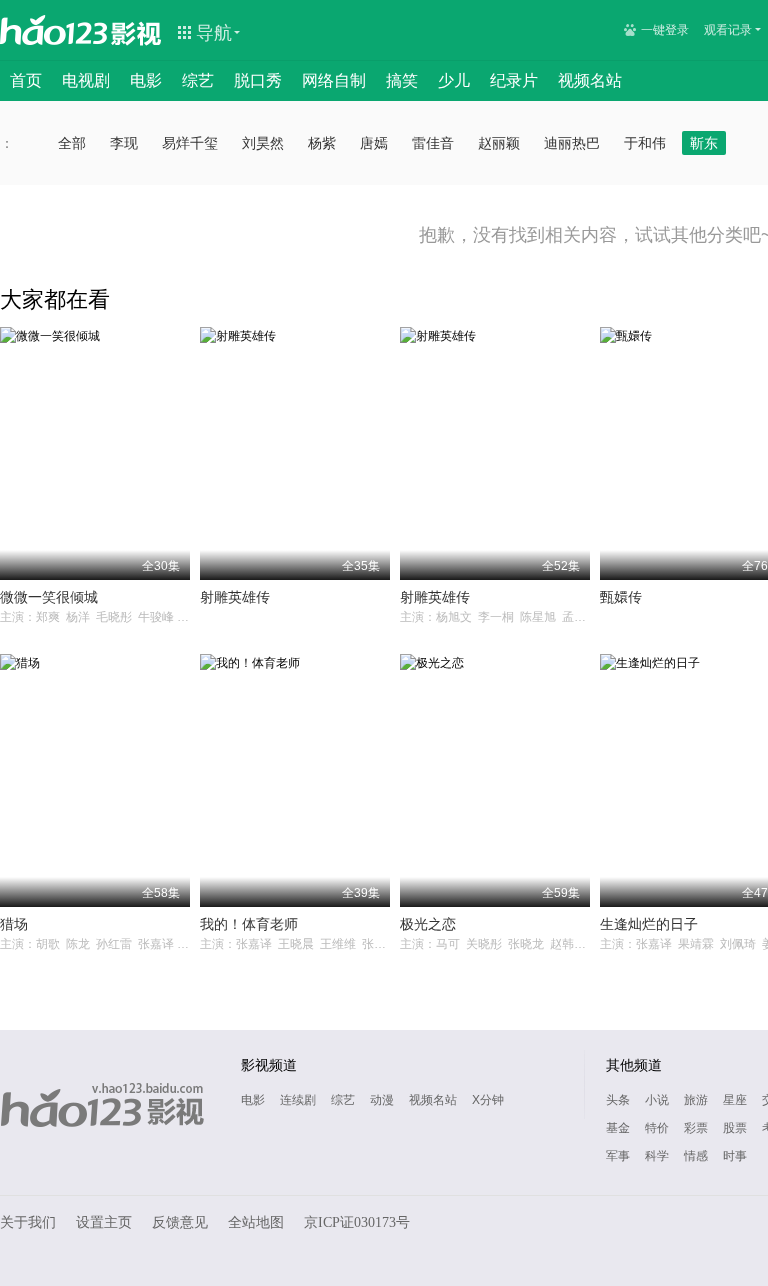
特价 (657, 1128)
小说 (657, 1100)
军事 (618, 1156)
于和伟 (645, 143)
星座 (735, 1100)
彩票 (696, 1128)
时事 (735, 1156)
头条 (618, 1100)
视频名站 (590, 80)
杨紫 (322, 143)
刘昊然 (263, 143)
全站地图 (256, 1222)
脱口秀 (258, 80)
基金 (618, 1128)
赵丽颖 (499, 143)
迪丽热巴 (572, 143)
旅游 (696, 1100)
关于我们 (28, 1222)
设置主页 (104, 1222)
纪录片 (514, 80)
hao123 (54, 30)
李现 (124, 143)
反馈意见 (180, 1222)
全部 (72, 143)
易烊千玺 (190, 143)
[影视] (137, 32)
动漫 (382, 1100)
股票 (735, 1128)
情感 (696, 1156)
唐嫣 (374, 143)
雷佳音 (433, 143)
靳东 (704, 143)
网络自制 (334, 80)
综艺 (198, 80)
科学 (657, 1156)
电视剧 (86, 80)
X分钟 (488, 1100)
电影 (146, 80)
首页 (26, 80)
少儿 (454, 80)
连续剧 (298, 1100)
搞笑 (402, 80)
